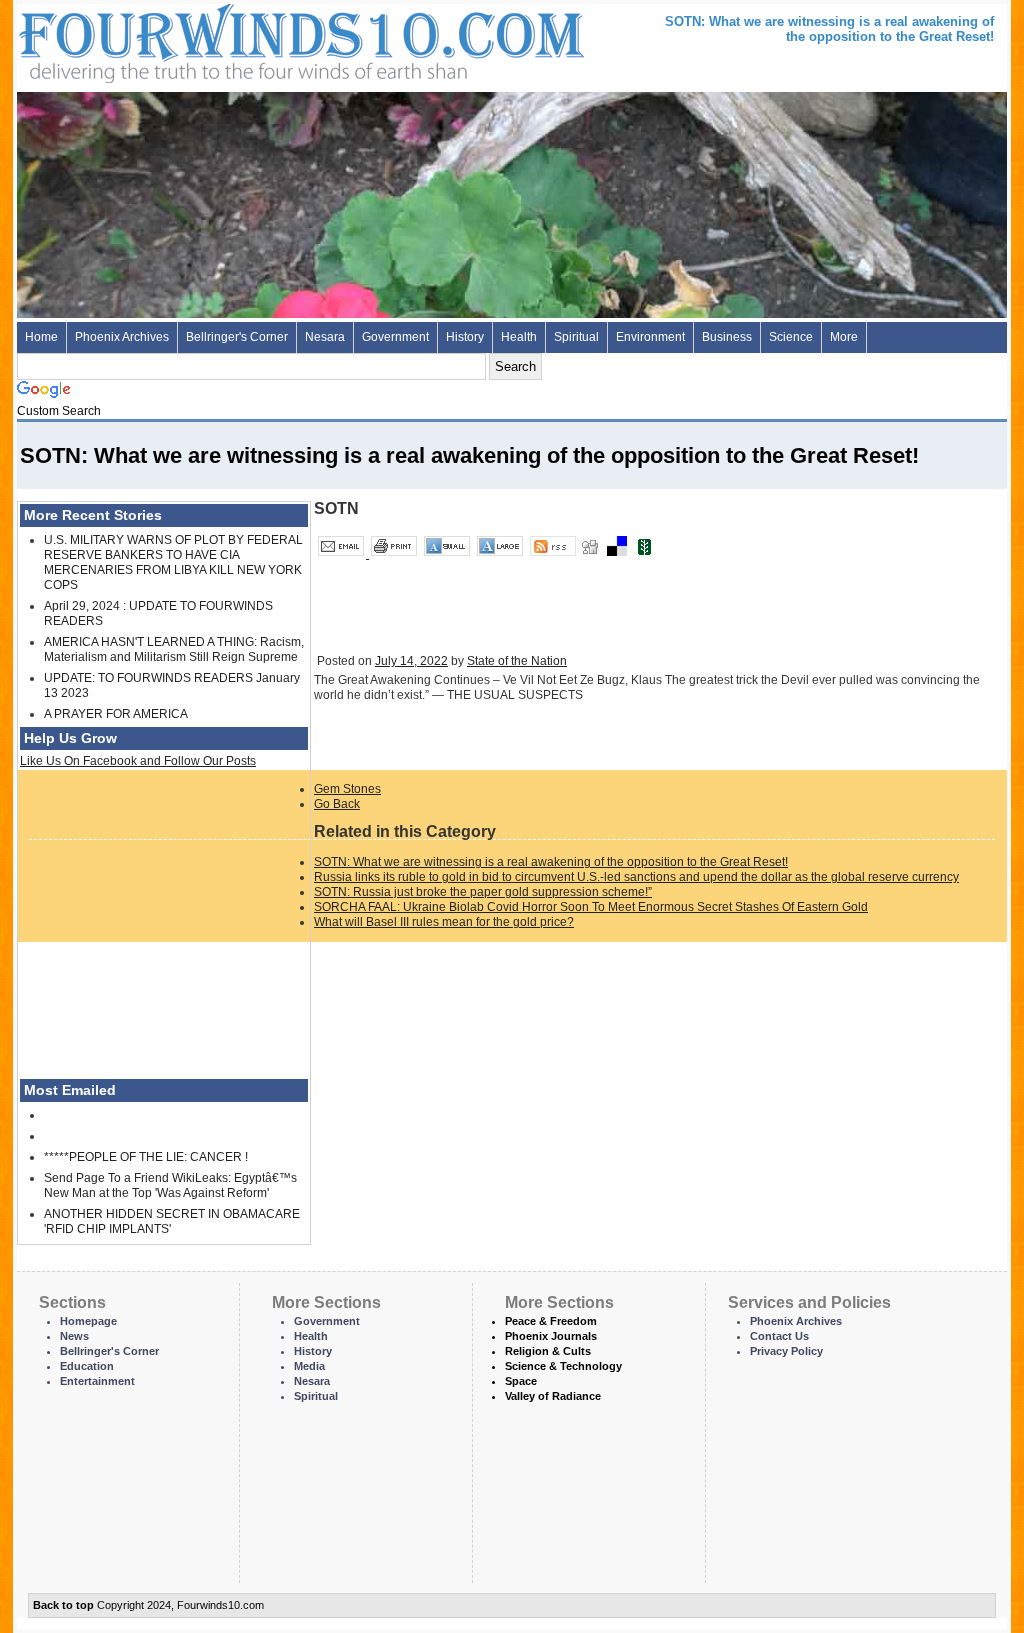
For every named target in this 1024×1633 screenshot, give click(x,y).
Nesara (325, 337)
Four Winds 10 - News (217, 39)
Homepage (88, 1321)
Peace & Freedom (551, 1321)
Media (309, 1366)
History (465, 337)
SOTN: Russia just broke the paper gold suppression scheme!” (483, 892)
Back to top (63, 1605)
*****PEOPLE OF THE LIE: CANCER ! (146, 1157)
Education (87, 1366)
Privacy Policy (786, 1351)
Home (41, 337)
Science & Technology (563, 1366)
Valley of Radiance (553, 1396)
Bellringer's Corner (237, 337)
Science (791, 337)
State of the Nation (517, 661)
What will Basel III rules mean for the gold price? (444, 922)
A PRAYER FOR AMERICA (116, 714)
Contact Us (779, 1336)
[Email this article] (342, 554)
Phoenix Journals (551, 1336)
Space (521, 1381)
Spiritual (576, 337)
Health (519, 337)
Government (395, 337)
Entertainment (97, 1381)
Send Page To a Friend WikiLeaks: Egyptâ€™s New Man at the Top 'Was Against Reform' (170, 1185)
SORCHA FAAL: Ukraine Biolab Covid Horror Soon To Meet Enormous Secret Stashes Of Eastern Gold (591, 907)
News (74, 1336)
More (844, 337)
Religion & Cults (548, 1351)
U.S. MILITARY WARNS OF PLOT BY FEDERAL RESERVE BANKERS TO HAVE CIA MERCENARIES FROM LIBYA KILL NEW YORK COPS (173, 562)
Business (727, 337)
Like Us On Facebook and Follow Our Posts (138, 761)
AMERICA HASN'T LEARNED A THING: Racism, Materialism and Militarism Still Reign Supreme (174, 649)
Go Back (337, 804)
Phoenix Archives (122, 337)
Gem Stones (347, 789)
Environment (650, 337)
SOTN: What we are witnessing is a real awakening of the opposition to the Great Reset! (551, 862)
